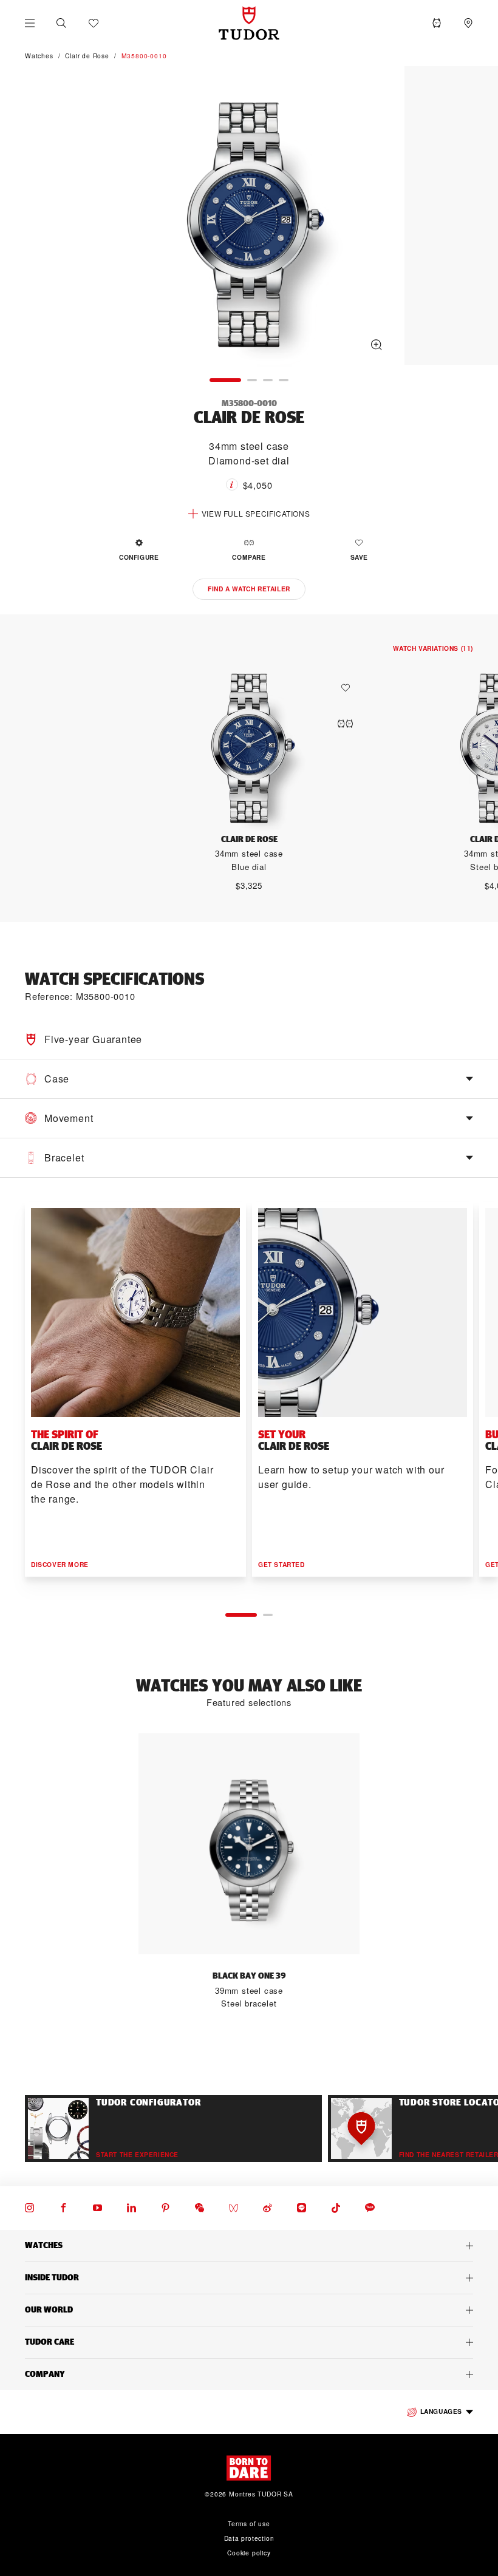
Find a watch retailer (249, 589)
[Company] (249, 2374)
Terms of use (249, 2523)
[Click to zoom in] (249, 217)
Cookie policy (249, 2553)
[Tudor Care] (249, 2342)
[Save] (349, 688)
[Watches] (249, 2246)
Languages (441, 2411)
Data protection (249, 2538)
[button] (61, 23)
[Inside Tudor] (249, 2278)
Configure (139, 557)
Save (359, 557)
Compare (249, 557)
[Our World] (249, 2310)
